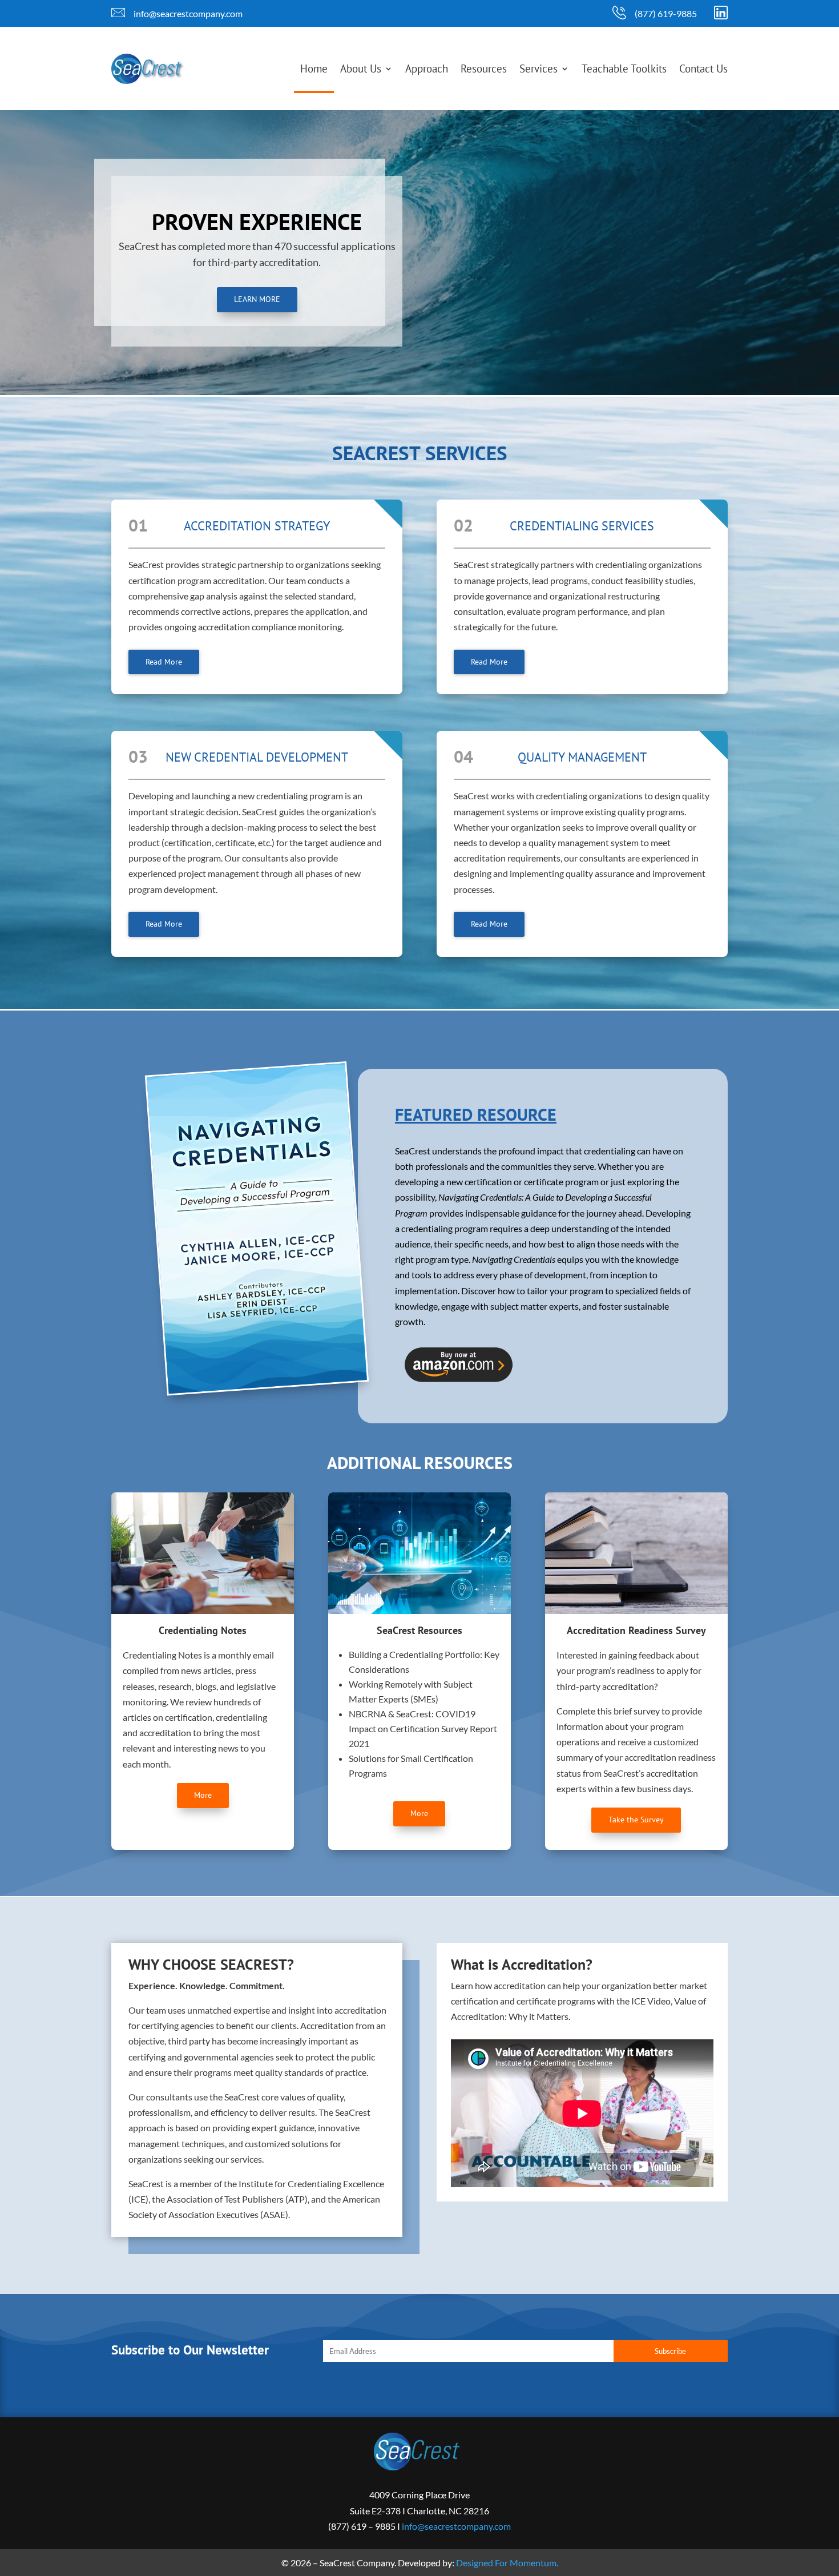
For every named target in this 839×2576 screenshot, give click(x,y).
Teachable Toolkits (624, 69)
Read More (164, 662)
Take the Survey (636, 1820)
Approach (427, 69)
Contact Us (703, 69)
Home (314, 69)
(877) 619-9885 (666, 13)
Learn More (257, 299)
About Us (361, 69)
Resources (484, 69)
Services (539, 69)
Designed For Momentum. (507, 2563)
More (203, 1795)
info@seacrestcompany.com (188, 13)
